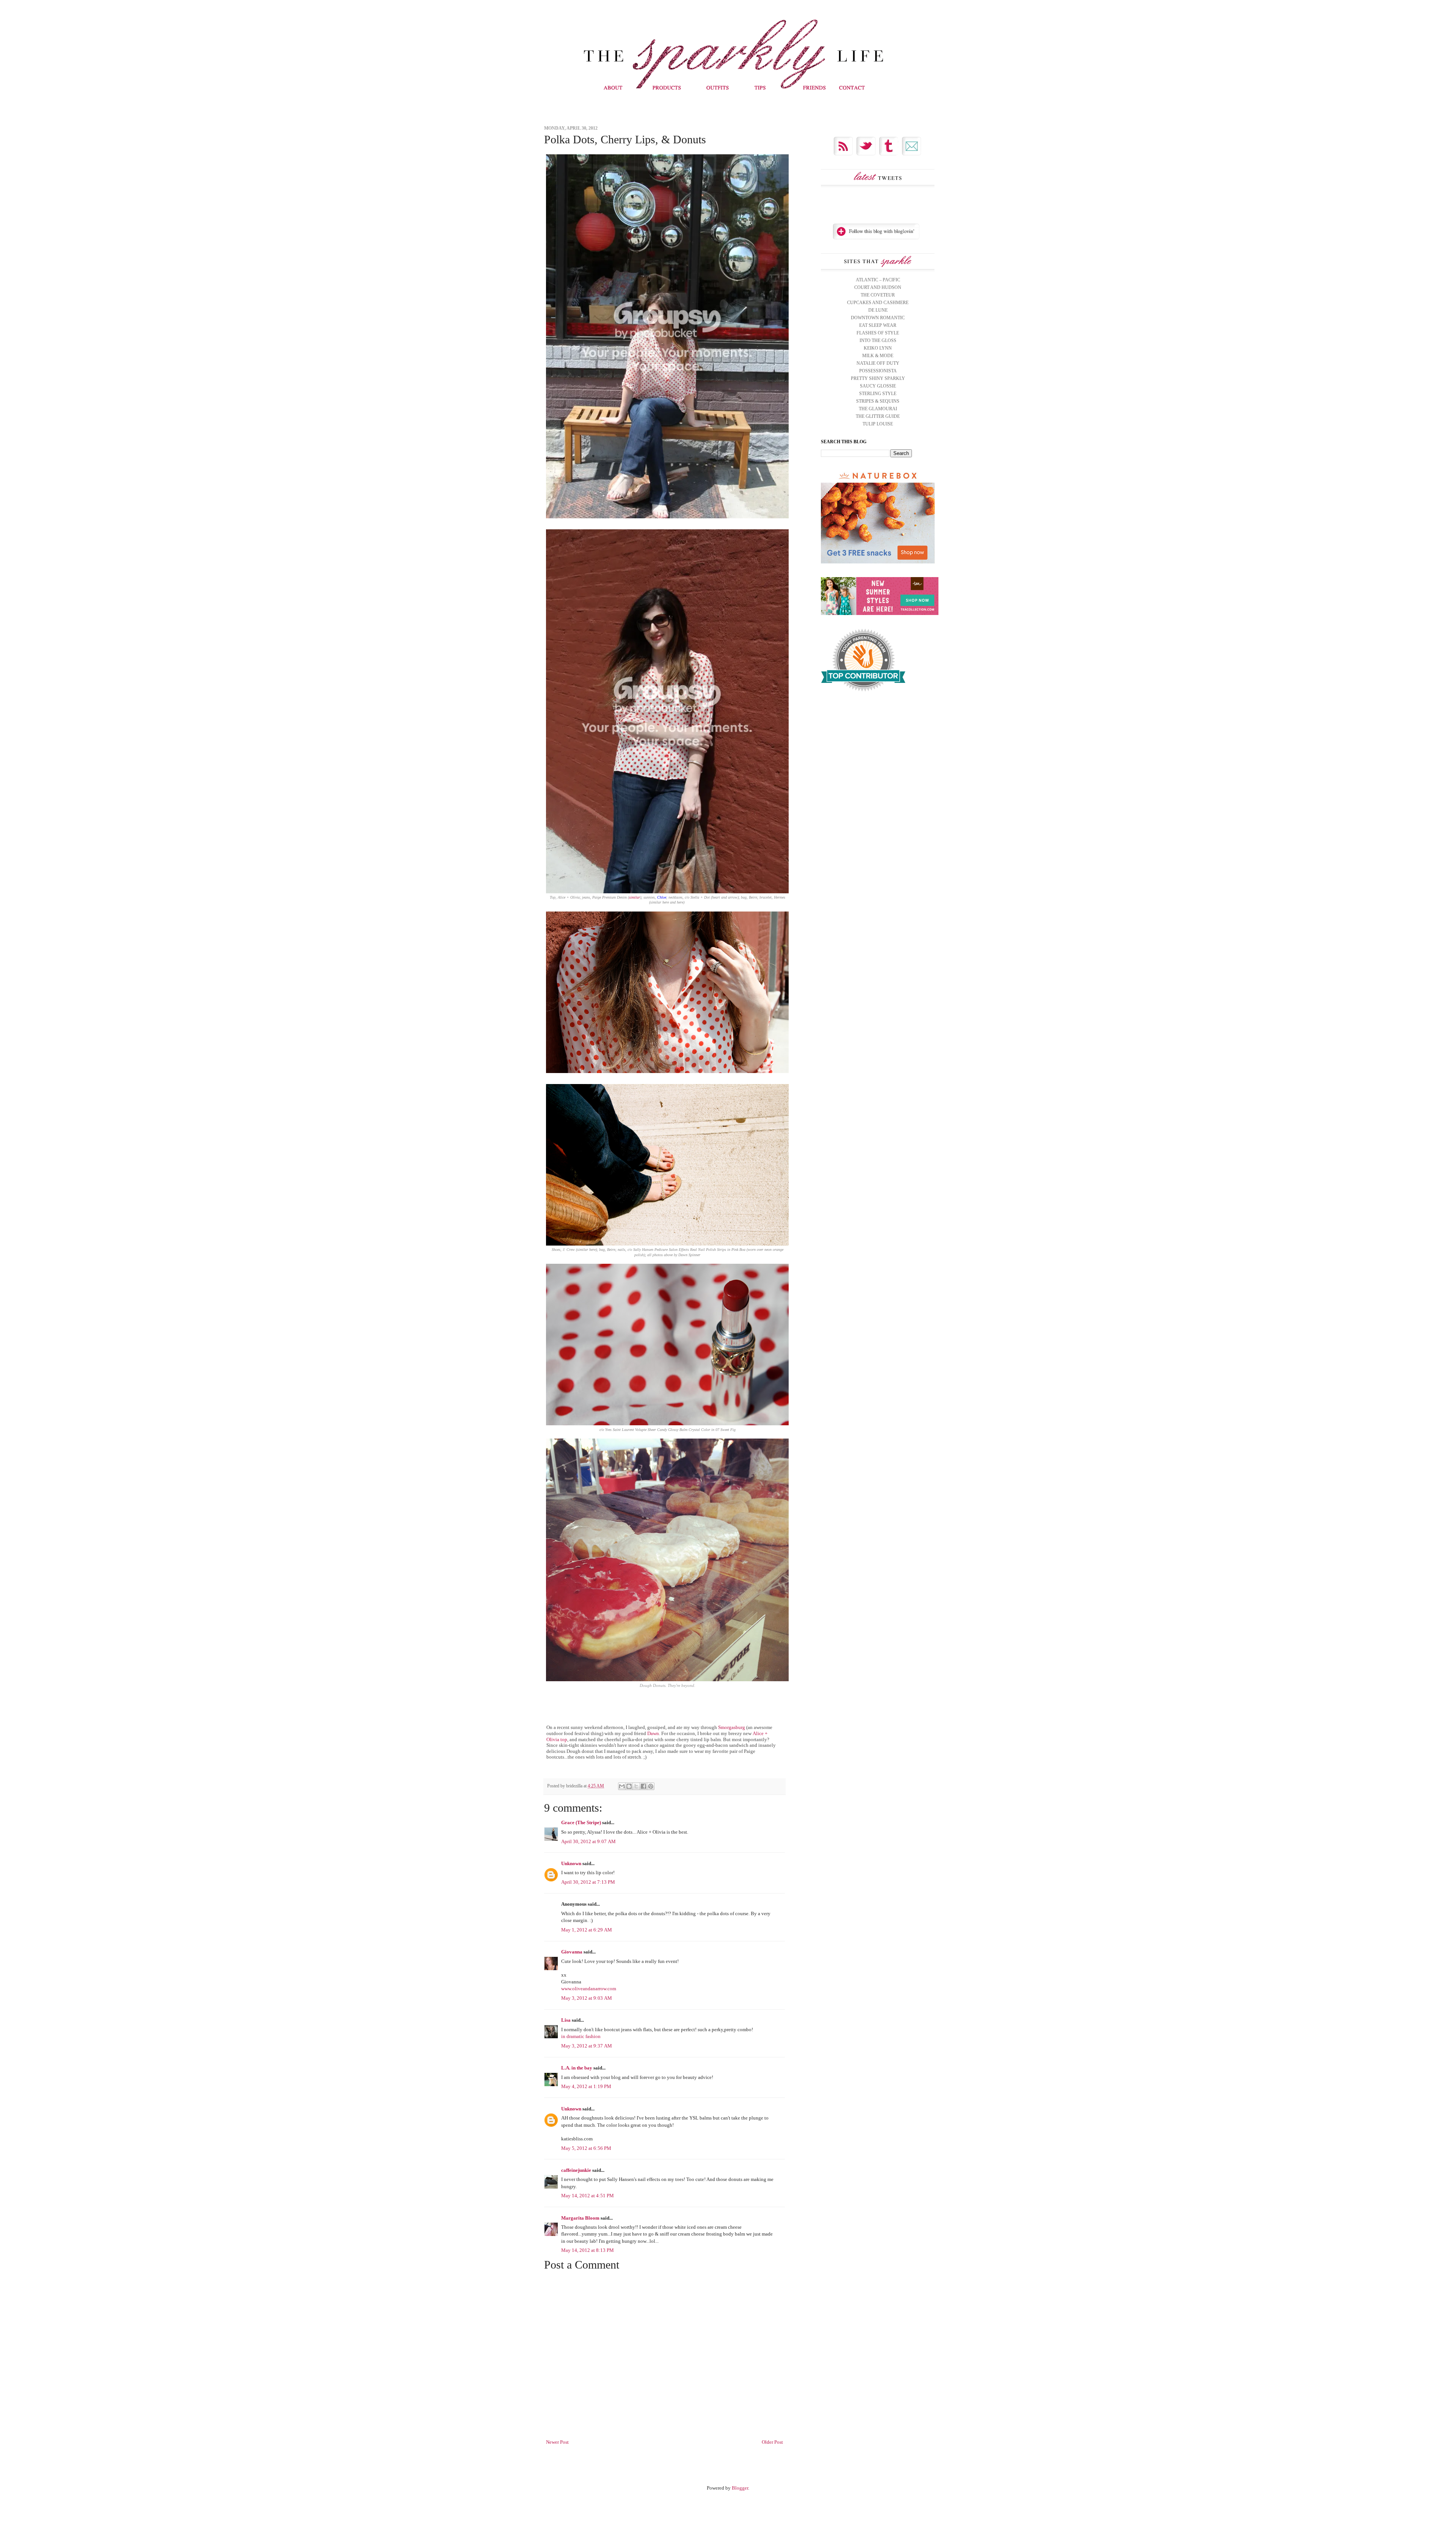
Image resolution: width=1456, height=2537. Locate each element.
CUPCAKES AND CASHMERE (878, 303)
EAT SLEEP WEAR (878, 325)
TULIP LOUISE (878, 424)
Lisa (566, 2020)
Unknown (571, 1863)
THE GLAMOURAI (878, 409)
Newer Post (557, 2442)
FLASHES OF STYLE (878, 333)
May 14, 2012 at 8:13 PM (588, 2250)
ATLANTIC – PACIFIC (878, 280)
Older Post (772, 2442)
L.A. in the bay (577, 2068)
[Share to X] (636, 1786)
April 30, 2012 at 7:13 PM (588, 1882)
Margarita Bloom (580, 2218)
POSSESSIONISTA (878, 371)
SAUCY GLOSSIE (878, 386)
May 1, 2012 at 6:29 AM (587, 1930)
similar (635, 897)
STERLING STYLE (878, 394)
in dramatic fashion (581, 2036)
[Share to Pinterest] (651, 1786)
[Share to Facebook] (643, 1786)
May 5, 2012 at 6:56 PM (586, 2148)
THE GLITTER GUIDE (878, 416)
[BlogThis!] (629, 1786)
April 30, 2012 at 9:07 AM (588, 1841)
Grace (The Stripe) (581, 1822)
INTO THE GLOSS (878, 340)
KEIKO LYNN (878, 348)
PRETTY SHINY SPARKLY (878, 378)
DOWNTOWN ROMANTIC (878, 318)
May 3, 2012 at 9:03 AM (587, 1998)
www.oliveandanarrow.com (589, 1989)
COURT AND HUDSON (878, 287)
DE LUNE (878, 310)
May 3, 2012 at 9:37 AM (587, 2046)
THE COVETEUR (878, 295)
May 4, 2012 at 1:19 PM (586, 2086)
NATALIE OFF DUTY (878, 363)
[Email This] (622, 1786)
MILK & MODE (878, 356)
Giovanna (572, 1952)
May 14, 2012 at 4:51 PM (588, 2196)
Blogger (740, 2488)
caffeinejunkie (576, 2170)
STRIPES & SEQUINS (878, 401)
